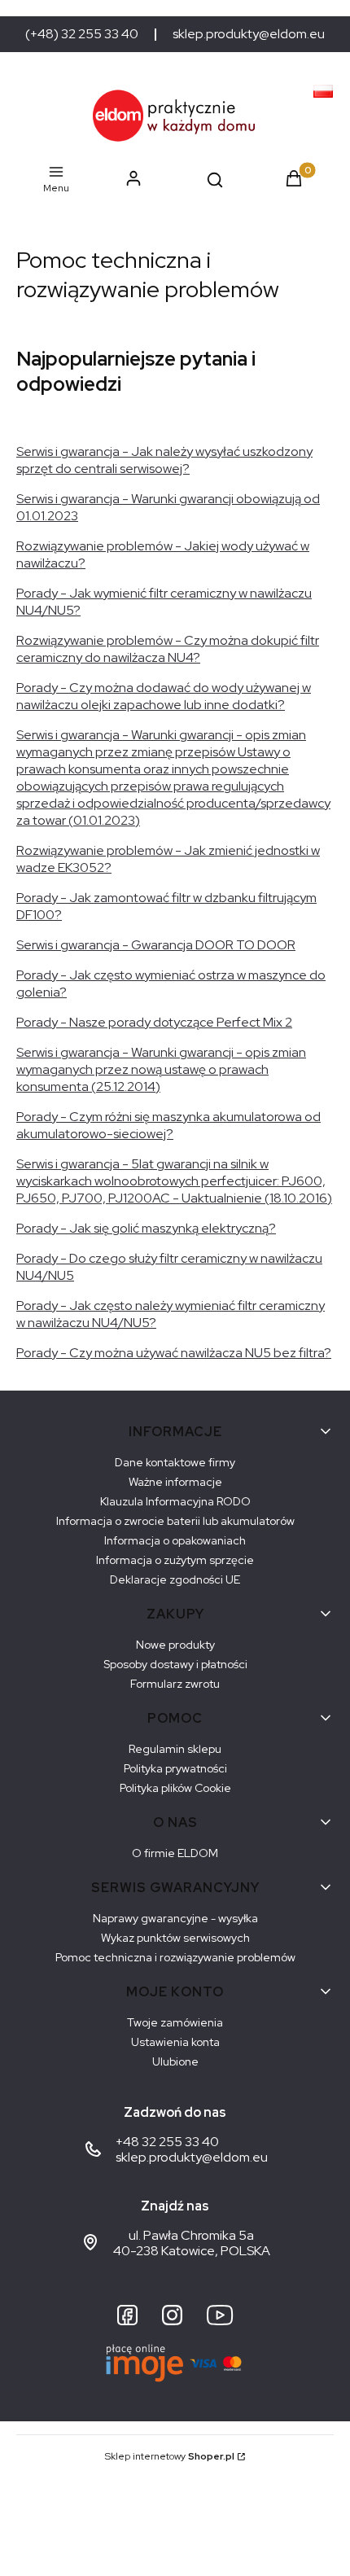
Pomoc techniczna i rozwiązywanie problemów (175, 1957)
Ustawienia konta (175, 2042)
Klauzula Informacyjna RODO (175, 1501)
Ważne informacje (175, 1482)
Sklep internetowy (170, 2456)
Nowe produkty (175, 1645)
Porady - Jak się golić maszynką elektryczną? (146, 1228)
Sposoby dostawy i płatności (175, 1664)
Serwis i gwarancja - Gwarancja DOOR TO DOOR (156, 945)
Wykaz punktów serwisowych (175, 1938)
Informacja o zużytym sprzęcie (175, 1560)
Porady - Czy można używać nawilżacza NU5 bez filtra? (174, 1353)
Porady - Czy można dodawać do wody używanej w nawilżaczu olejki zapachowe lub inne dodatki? (164, 696)
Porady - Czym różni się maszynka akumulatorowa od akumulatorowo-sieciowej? (168, 1125)
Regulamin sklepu (175, 1749)
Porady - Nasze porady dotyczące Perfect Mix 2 (154, 1022)
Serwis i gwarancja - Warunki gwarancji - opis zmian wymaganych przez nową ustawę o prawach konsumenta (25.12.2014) (161, 1069)
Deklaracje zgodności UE (175, 1579)
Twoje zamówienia (175, 2022)
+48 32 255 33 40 (167, 2142)
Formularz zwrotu (175, 1684)
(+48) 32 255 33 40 (82, 34)
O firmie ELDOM (175, 1853)
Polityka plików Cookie (175, 1788)
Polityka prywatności (175, 1768)
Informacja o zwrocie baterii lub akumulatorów (175, 1521)
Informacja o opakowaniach (175, 1540)
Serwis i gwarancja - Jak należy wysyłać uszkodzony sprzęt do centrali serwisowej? (164, 460)
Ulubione (175, 2061)
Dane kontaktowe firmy (175, 1462)
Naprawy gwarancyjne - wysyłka (175, 1918)
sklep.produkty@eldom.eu (249, 34)
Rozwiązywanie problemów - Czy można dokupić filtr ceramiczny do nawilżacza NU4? (168, 649)
